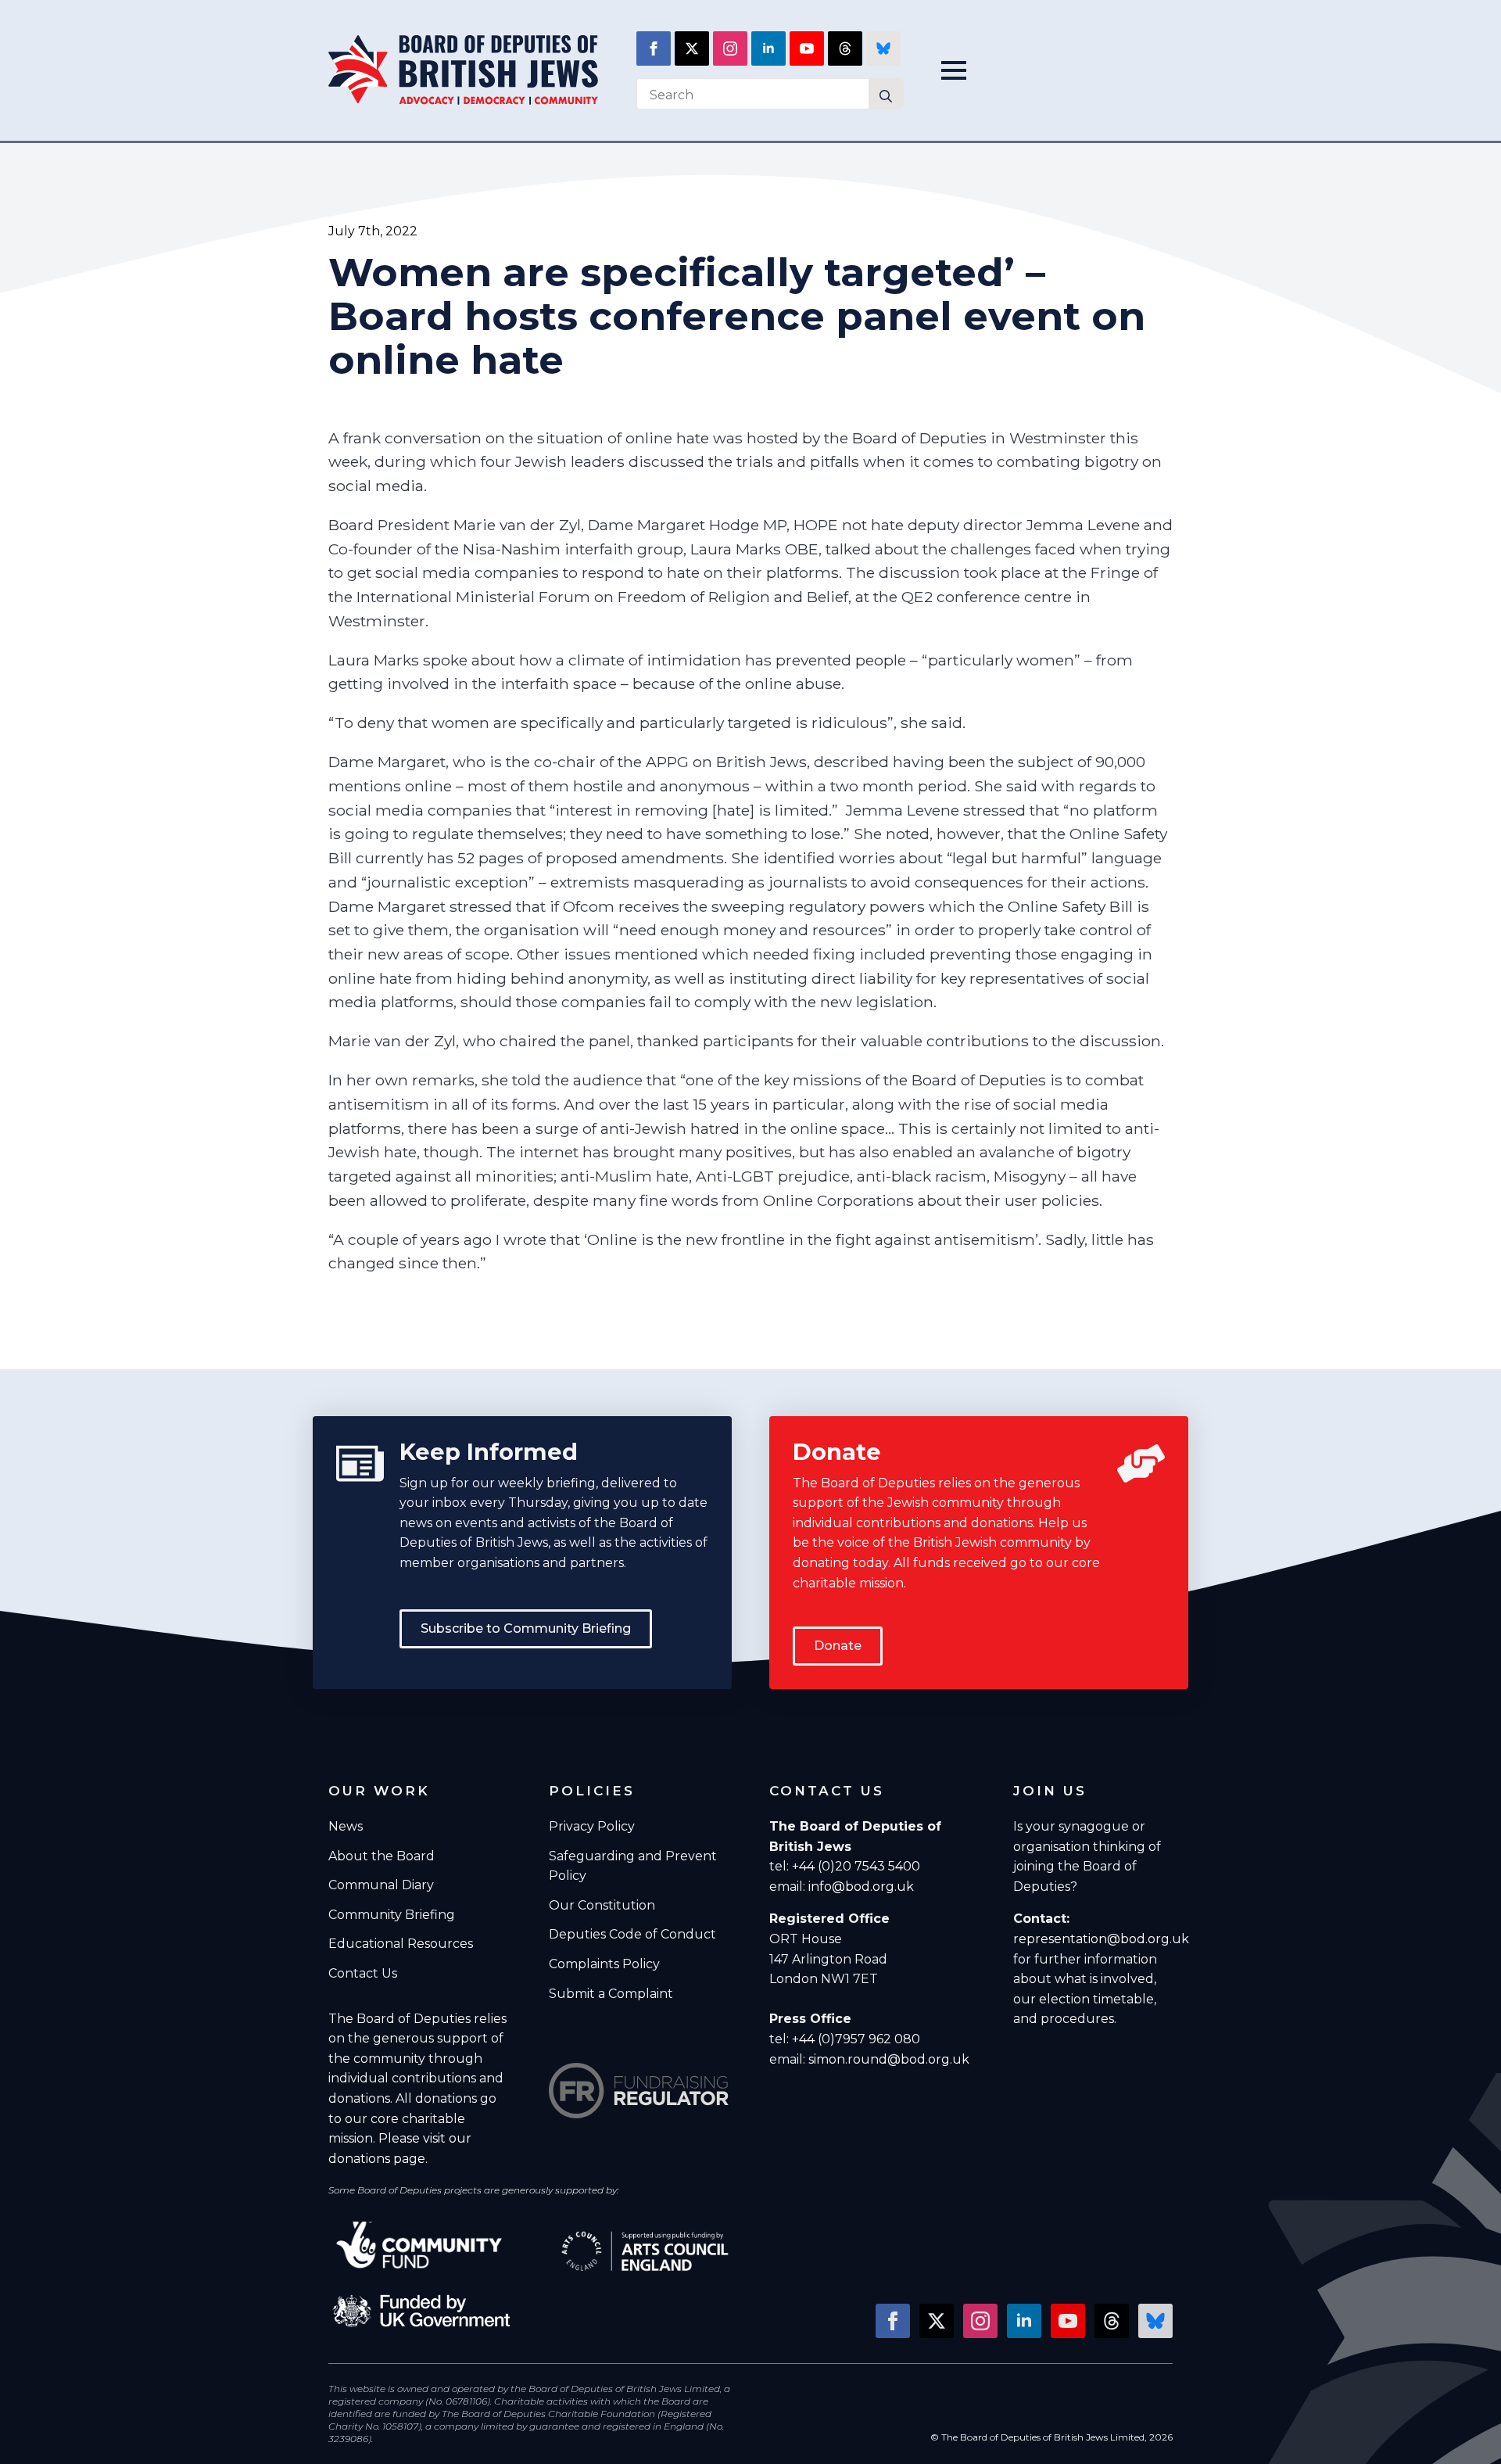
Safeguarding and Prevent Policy (633, 1866)
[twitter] (692, 48)
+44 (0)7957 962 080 (856, 2039)
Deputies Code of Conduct (632, 1934)
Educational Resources (401, 1944)
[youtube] (807, 48)
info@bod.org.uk (861, 1887)
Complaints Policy (604, 1964)
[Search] (886, 96)
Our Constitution (602, 1905)
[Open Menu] (958, 70)
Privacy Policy (592, 1826)
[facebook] (654, 48)
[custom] (845, 48)
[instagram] (730, 48)
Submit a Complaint (611, 1994)
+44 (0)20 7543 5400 (856, 1866)
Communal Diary (381, 1885)
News (346, 1826)
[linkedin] (768, 48)
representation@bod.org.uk (1101, 1939)
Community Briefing (392, 1915)
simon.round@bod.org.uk (889, 2059)
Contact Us (363, 1973)
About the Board (382, 1856)
